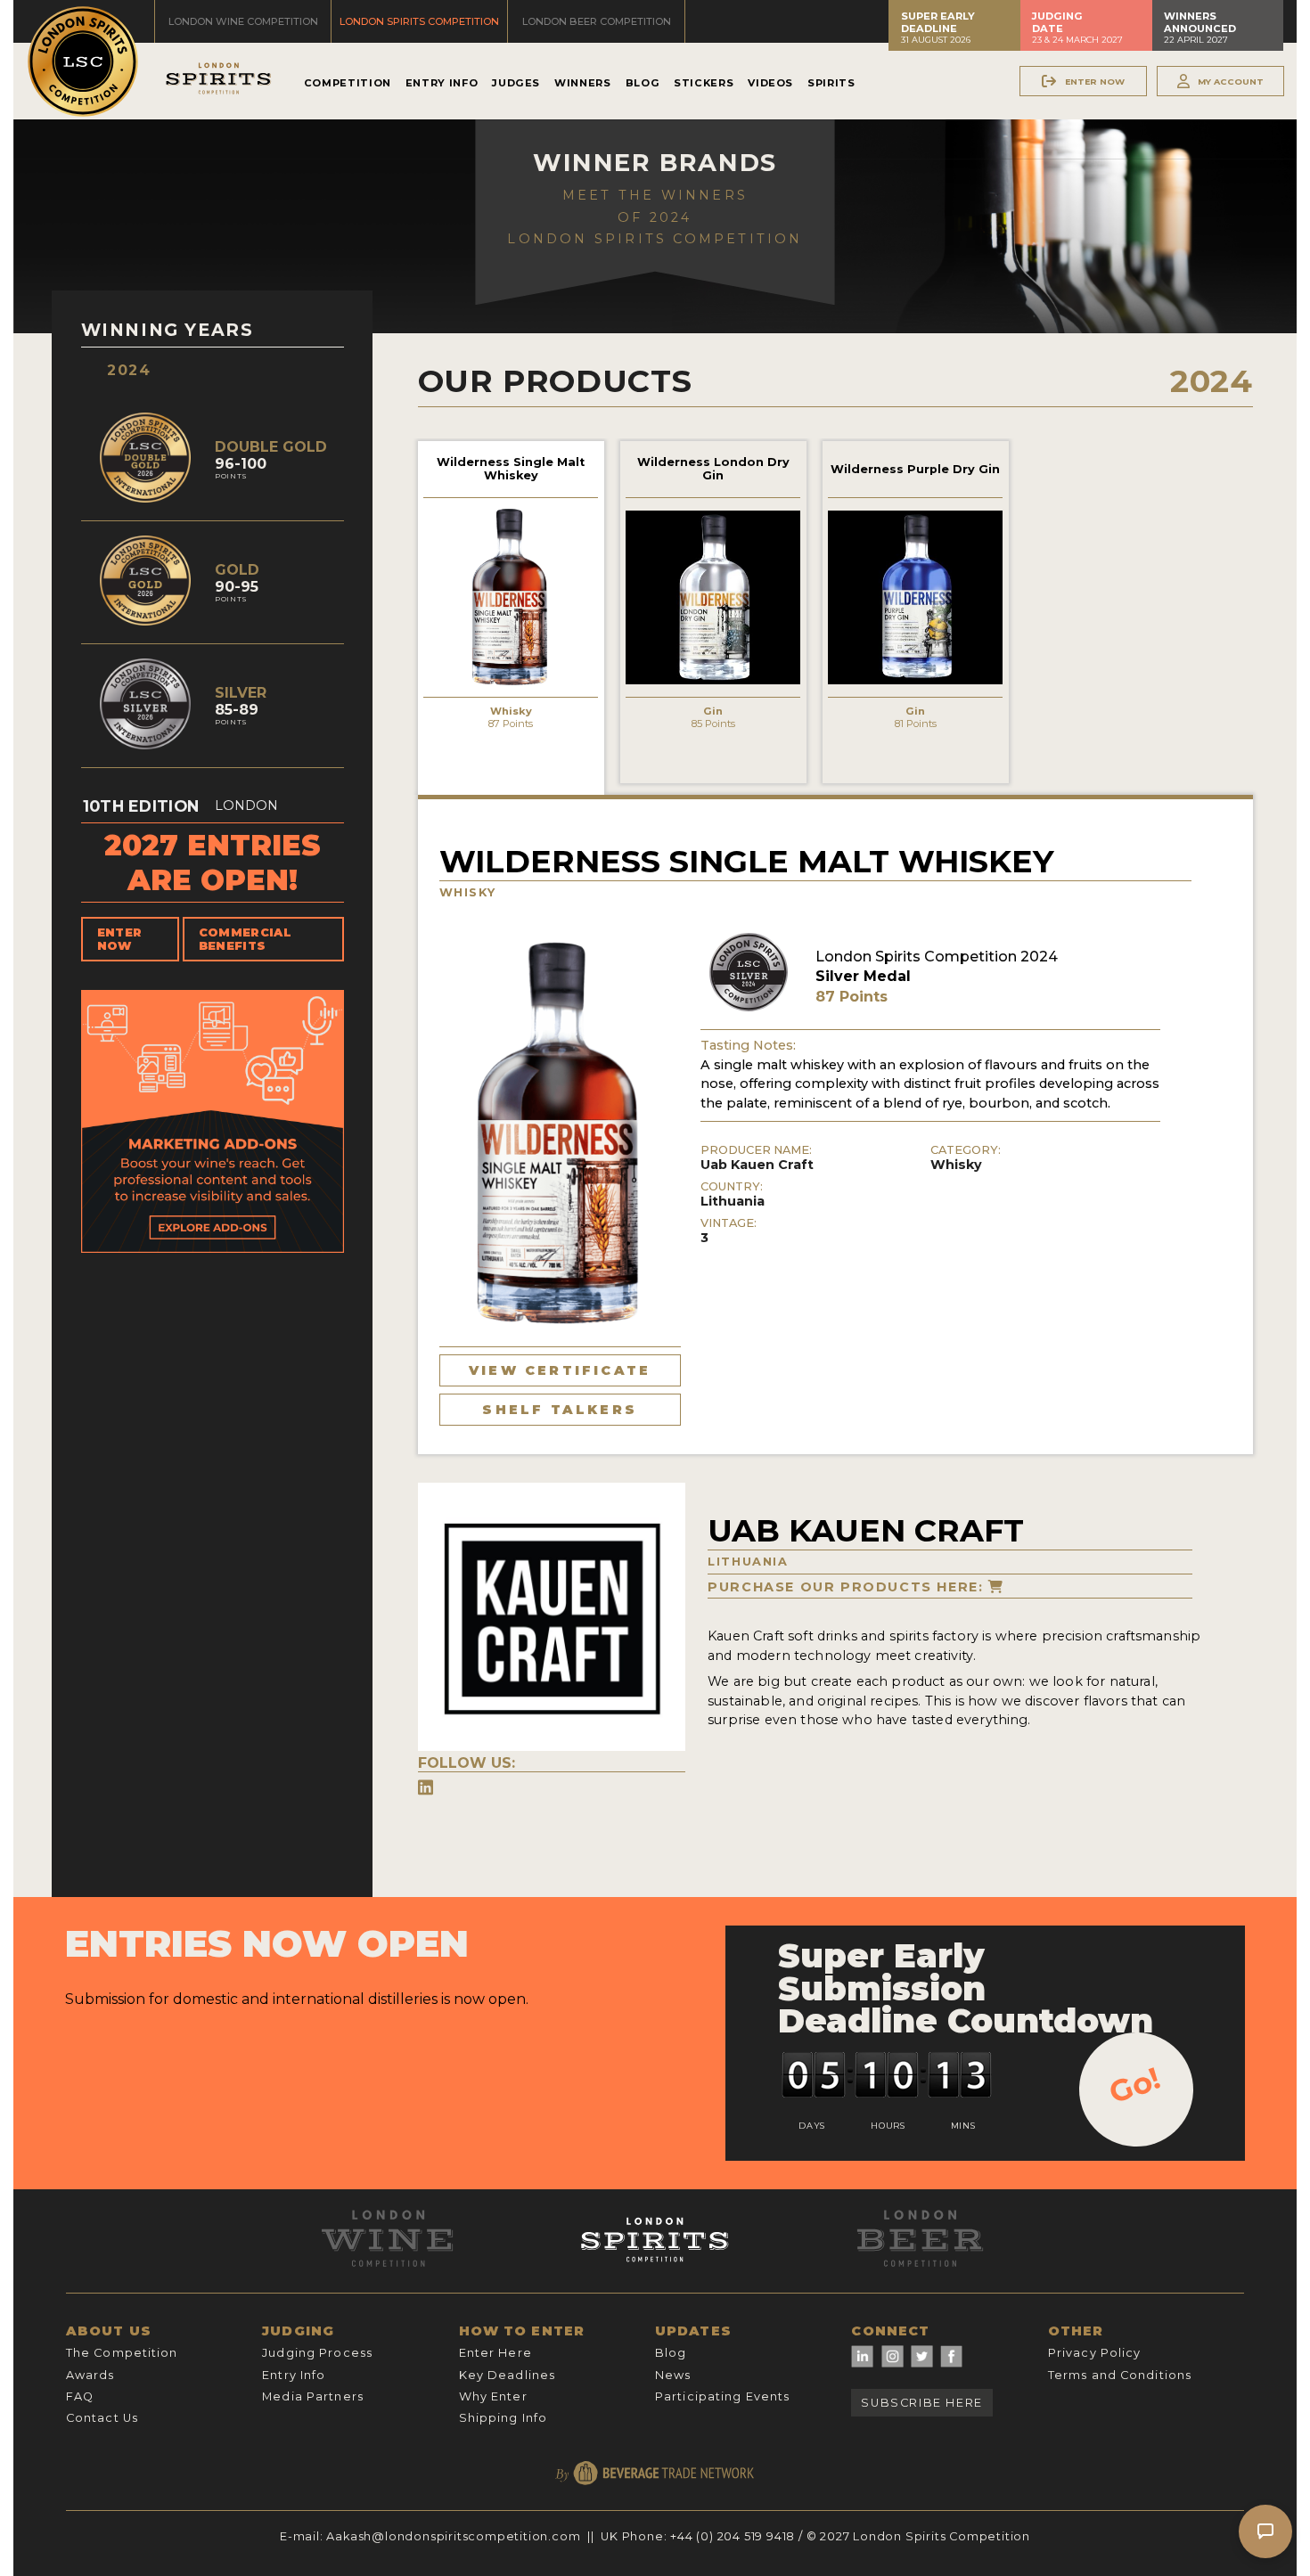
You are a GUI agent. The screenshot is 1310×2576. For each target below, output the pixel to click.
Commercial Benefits (245, 939)
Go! (1135, 2085)
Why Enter (493, 2396)
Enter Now (120, 939)
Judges (516, 83)
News (673, 2375)
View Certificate (560, 1370)
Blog (643, 83)
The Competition (122, 2353)
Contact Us (102, 2418)
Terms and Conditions (1120, 2375)
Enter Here (495, 2353)
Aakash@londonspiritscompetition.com (453, 2536)
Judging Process (317, 2353)
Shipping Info (504, 2418)
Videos (770, 83)
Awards (90, 2375)
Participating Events (722, 2396)
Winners (582, 83)
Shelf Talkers (560, 1410)
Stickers (704, 83)
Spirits (831, 83)
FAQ (80, 2396)
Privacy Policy (1095, 2353)
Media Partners (313, 2396)
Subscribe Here (921, 2403)
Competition (348, 83)
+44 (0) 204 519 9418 (733, 2536)
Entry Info (442, 83)
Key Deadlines (508, 2375)
